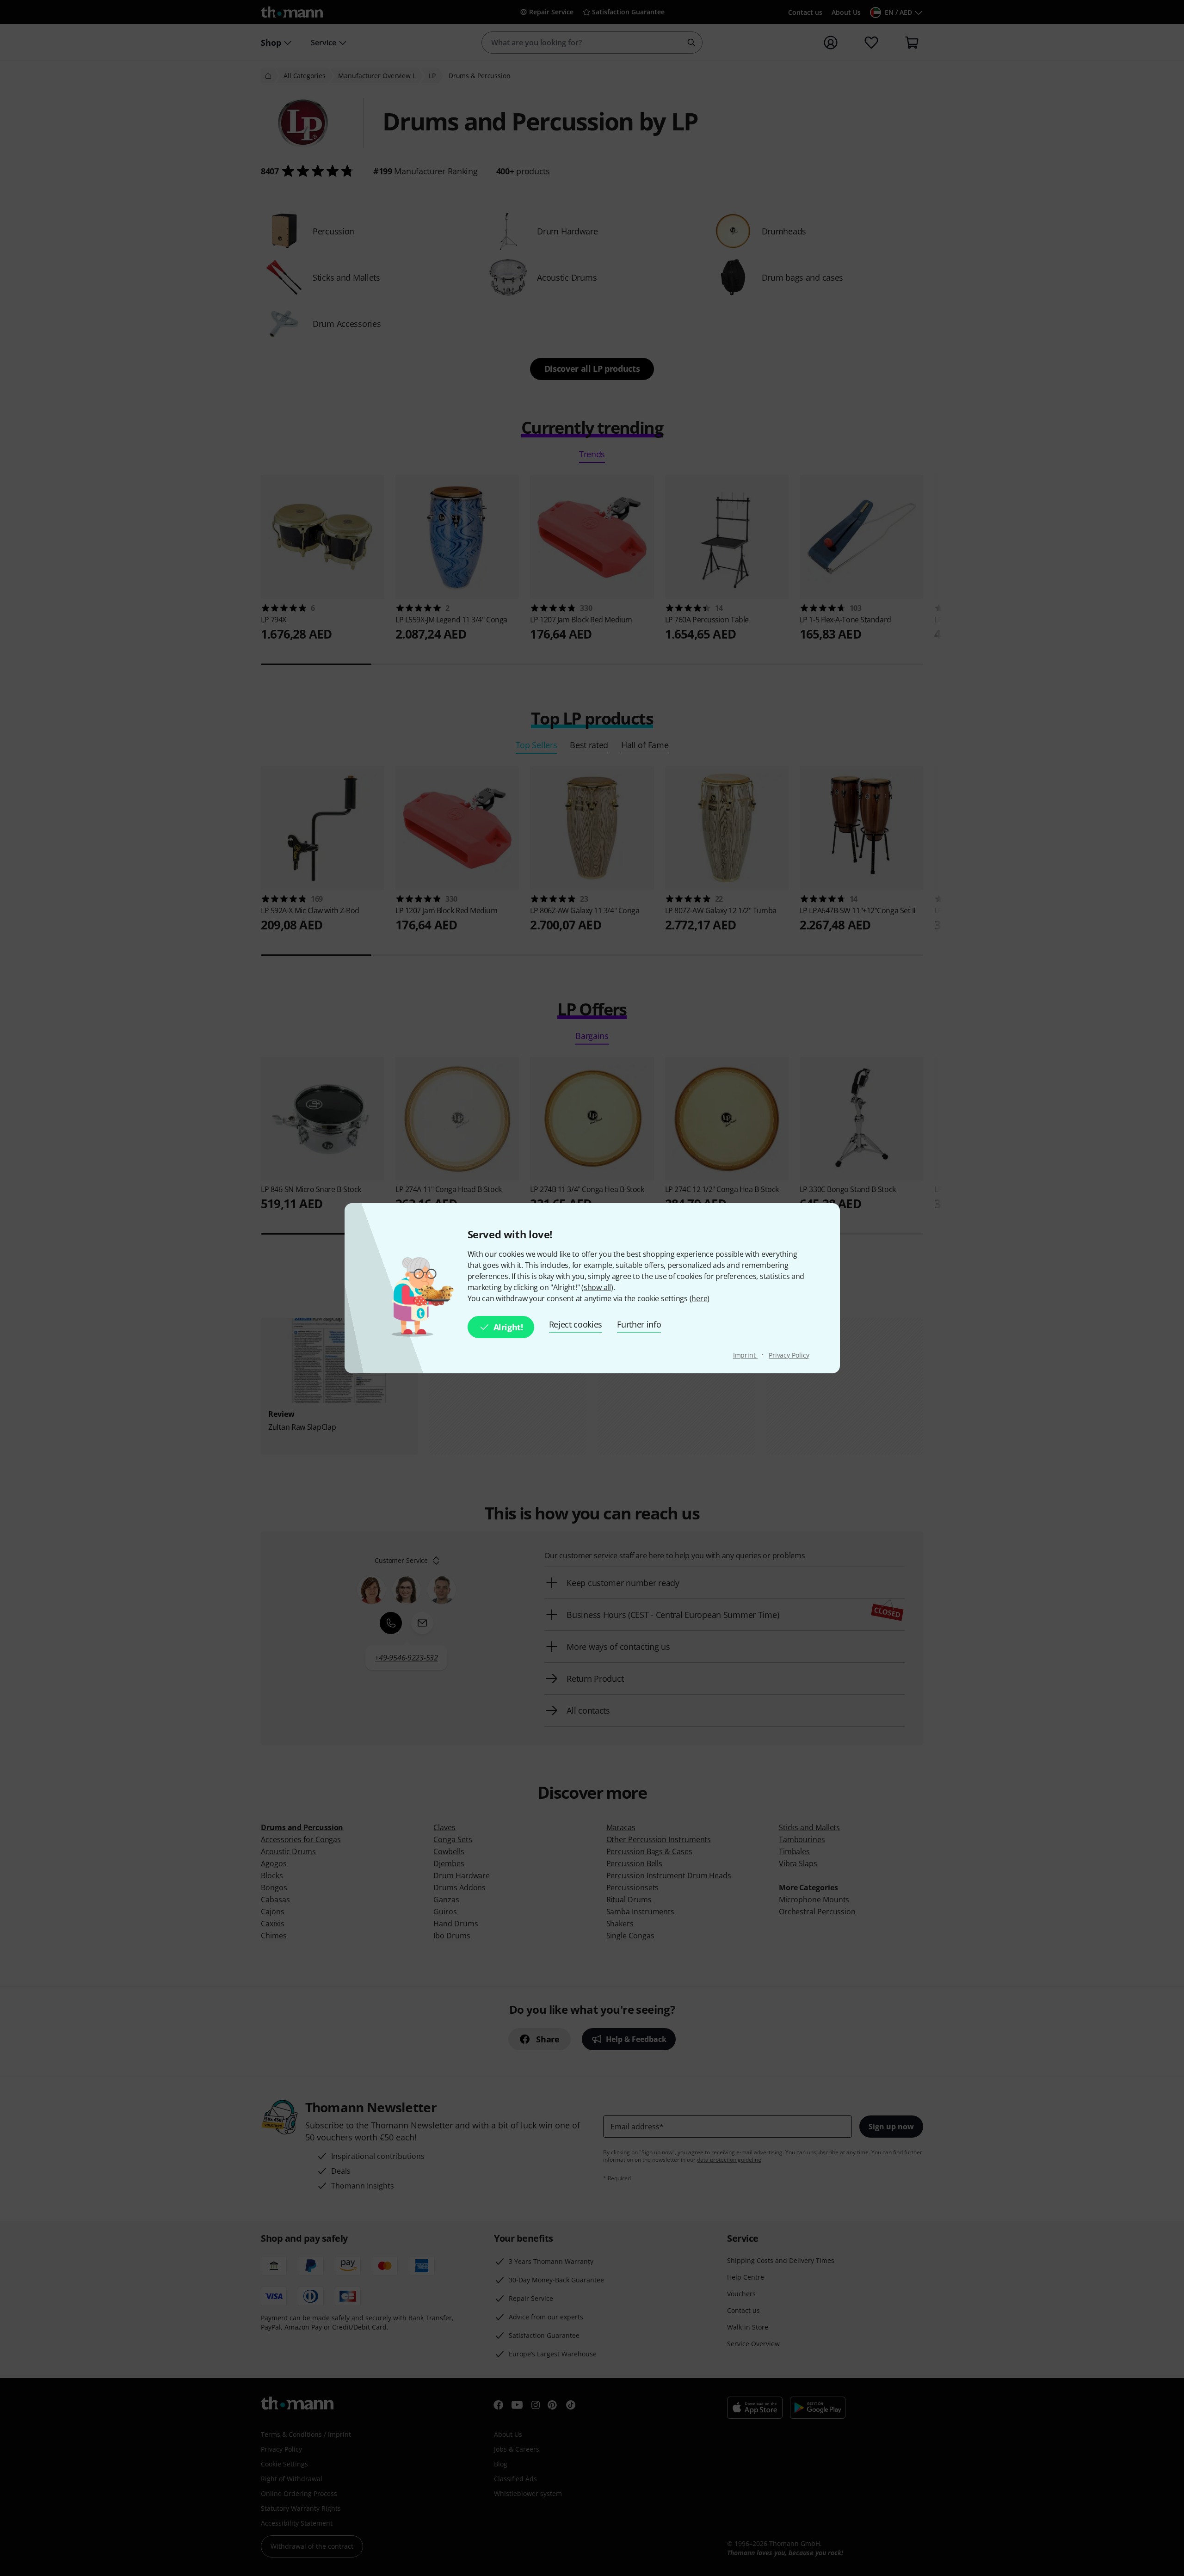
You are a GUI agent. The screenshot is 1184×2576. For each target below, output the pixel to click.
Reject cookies (576, 1324)
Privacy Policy (789, 1355)
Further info (639, 1324)
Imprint (745, 1355)
